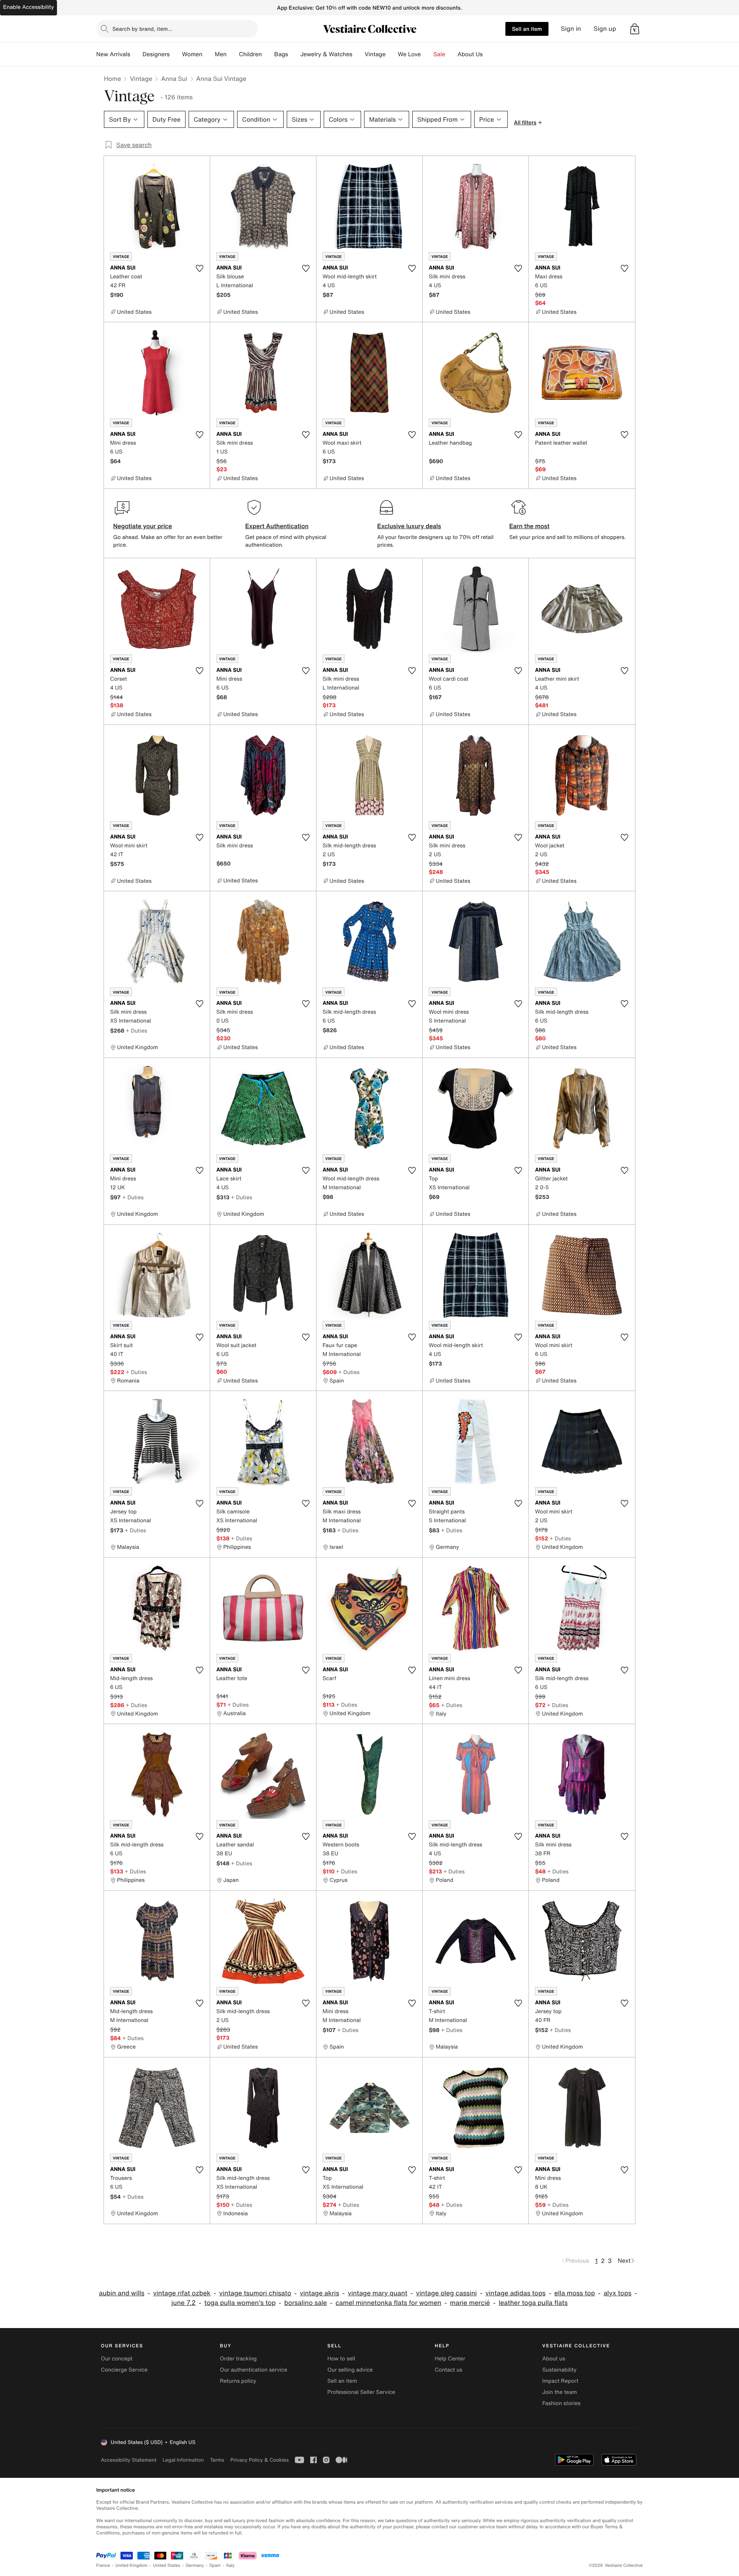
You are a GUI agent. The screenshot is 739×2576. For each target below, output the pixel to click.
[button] (635, 29)
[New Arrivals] (136, 54)
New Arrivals (113, 54)
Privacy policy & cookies (259, 2460)
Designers (156, 54)
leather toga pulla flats (533, 2303)
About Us (470, 54)
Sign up (605, 29)
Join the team (560, 2392)
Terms (217, 2460)
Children (251, 54)
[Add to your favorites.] (199, 268)
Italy (231, 2565)
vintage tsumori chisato (255, 2293)
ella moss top (575, 2293)
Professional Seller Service (361, 2392)
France (103, 2565)
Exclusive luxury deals (409, 526)
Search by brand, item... (142, 29)
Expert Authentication (277, 526)
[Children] (268, 54)
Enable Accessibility (28, 7)
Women (192, 54)
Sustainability (559, 2370)
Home (112, 79)
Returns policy (238, 2381)
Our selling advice (350, 2370)
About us (554, 2359)
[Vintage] (392, 54)
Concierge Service (124, 2370)
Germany (195, 2565)
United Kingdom (132, 2565)
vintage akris (319, 2293)
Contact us (449, 2370)
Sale (439, 54)
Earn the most (529, 526)
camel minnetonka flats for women (389, 2303)
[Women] (209, 54)
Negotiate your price (143, 526)
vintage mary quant (378, 2293)
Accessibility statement (129, 2460)
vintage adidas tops (515, 2293)
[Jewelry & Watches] (358, 54)
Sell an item (527, 29)
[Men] (233, 54)
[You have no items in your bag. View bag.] (635, 29)
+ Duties (136, 1030)
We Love (410, 54)
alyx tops (617, 2293)
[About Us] (489, 54)
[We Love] (427, 54)
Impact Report (560, 2381)
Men (221, 54)
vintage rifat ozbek (182, 2293)
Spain (215, 2565)
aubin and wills (122, 2293)
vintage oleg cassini (446, 2293)
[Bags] (294, 54)
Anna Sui (174, 79)
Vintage (375, 54)
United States (167, 2565)
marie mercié (470, 2303)
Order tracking (238, 2359)
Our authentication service (253, 2370)
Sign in (571, 29)
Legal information (183, 2460)
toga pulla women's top (240, 2303)
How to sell (341, 2359)
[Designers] (176, 54)
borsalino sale (306, 2303)
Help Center (450, 2359)
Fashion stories (561, 2403)
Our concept (117, 2359)
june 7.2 (183, 2303)
